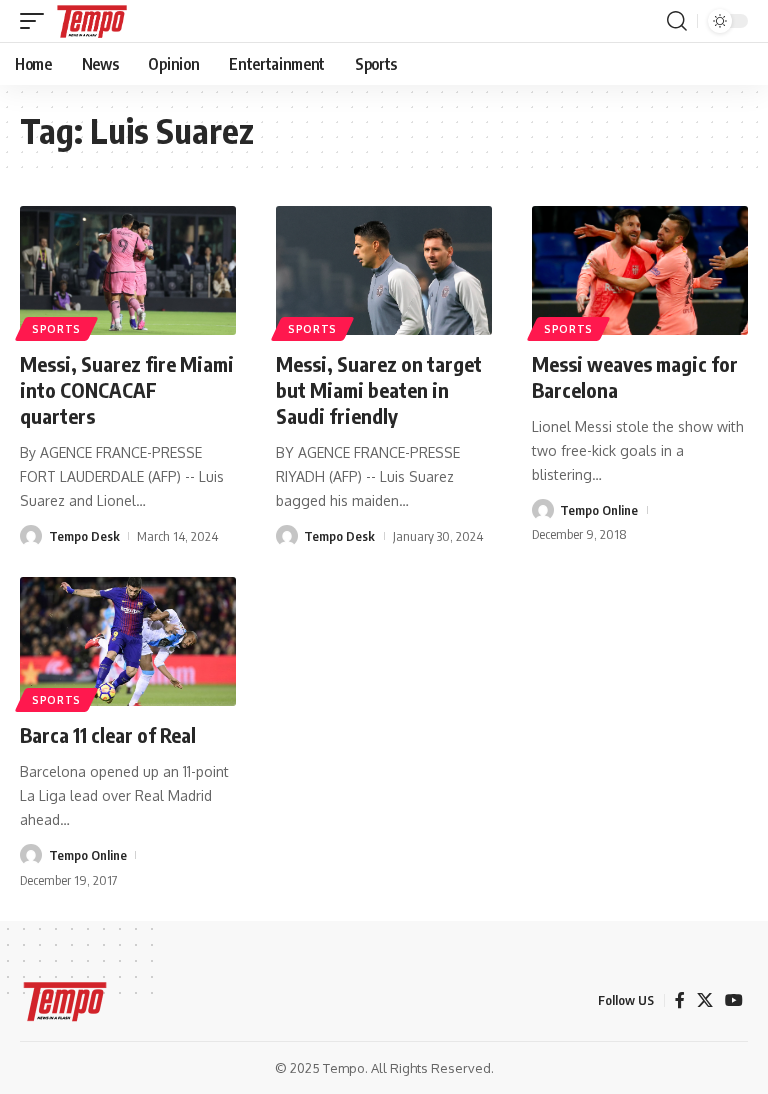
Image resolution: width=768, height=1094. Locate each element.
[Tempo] (92, 21)
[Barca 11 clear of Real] (128, 642)
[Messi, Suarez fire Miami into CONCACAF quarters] (128, 271)
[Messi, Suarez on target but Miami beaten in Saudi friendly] (384, 271)
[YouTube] (734, 1000)
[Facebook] (680, 1000)
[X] (705, 1000)
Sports (56, 329)
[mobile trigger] (37, 21)
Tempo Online (599, 510)
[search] (677, 21)
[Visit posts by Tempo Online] (543, 510)
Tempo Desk (84, 536)
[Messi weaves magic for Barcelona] (640, 271)
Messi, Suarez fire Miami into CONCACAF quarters (127, 389)
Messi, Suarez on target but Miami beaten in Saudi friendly (379, 389)
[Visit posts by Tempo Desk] (31, 536)
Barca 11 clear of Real (108, 734)
